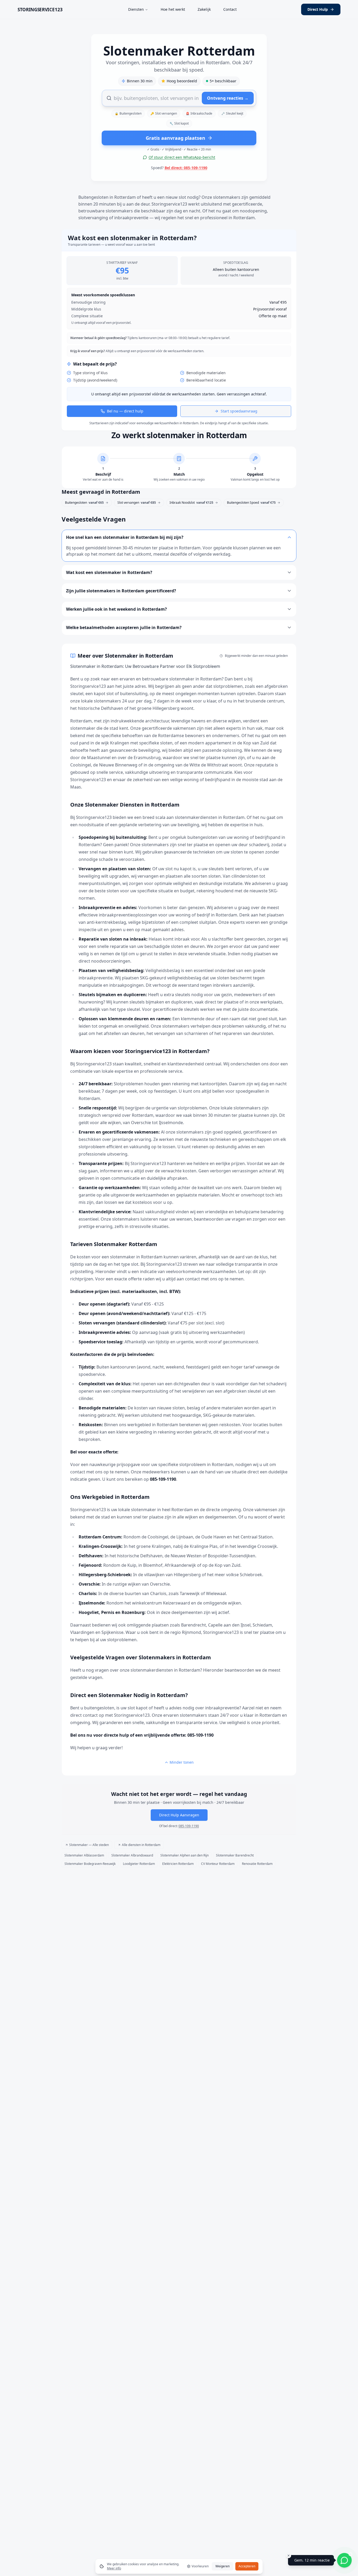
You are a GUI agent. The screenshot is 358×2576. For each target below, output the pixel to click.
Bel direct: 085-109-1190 (186, 168)
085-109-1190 (189, 1826)
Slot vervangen (164, 113)
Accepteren (247, 2566)
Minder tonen (182, 1762)
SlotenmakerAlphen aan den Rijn (185, 1855)
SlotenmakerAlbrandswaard (132, 1855)
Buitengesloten (128, 113)
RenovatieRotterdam (257, 1864)
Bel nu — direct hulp (125, 411)
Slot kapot (179, 123)
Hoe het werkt (173, 9)
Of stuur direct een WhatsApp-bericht (182, 157)
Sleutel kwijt (232, 113)
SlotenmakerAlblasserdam (84, 1855)
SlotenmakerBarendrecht (235, 1855)
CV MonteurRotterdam (218, 1864)
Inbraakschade (199, 113)
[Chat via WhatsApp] (344, 2560)
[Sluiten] (289, 2556)
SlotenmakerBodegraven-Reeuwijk (90, 1864)
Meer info (114, 2568)
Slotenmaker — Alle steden (89, 1845)
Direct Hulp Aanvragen (179, 1815)
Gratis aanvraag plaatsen (175, 138)
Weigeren (223, 2566)
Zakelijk (204, 9)
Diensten (136, 9)
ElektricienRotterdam (178, 1864)
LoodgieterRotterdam (139, 1864)
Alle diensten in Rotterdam (141, 1845)
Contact (230, 9)
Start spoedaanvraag (239, 411)
